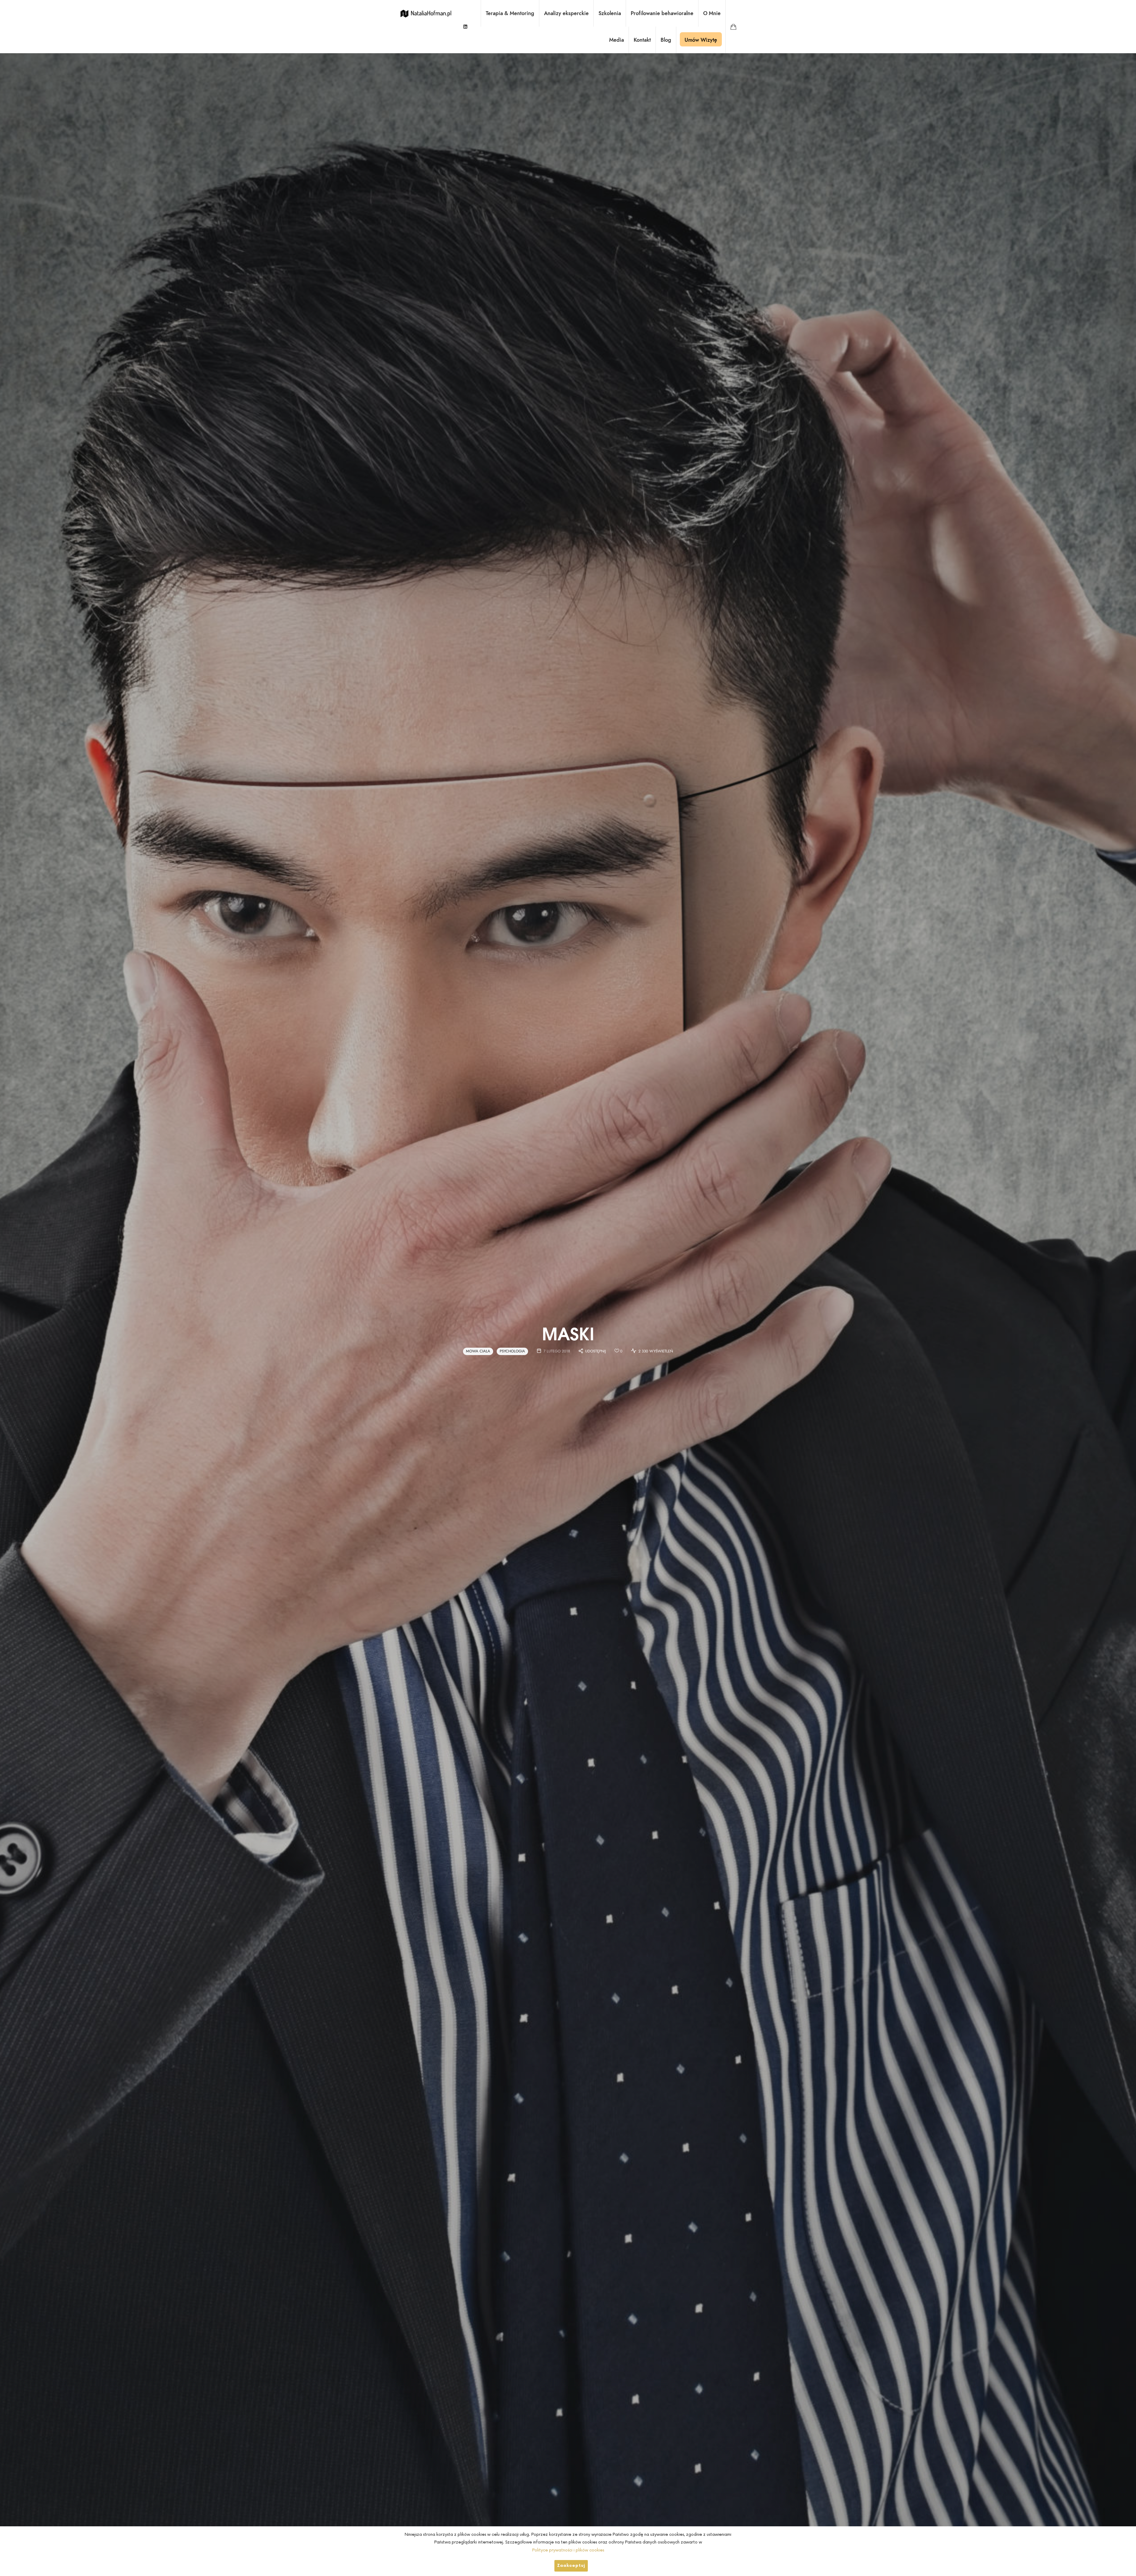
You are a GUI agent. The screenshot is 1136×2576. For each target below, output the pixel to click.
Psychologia (512, 1351)
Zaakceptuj (571, 2566)
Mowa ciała (478, 1351)
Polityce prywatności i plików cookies (568, 2550)
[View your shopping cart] (733, 27)
